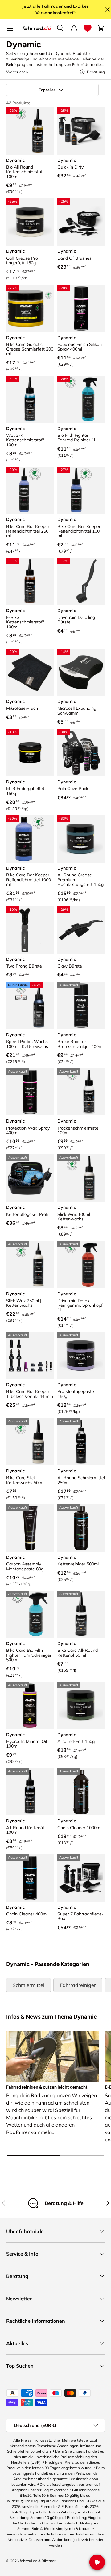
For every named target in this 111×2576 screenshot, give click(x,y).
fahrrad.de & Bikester (38, 2561)
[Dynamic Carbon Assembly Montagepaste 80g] (30, 1528)
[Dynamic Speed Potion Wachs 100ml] (30, 1006)
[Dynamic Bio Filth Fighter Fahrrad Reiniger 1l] (81, 399)
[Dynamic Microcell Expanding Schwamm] (81, 672)
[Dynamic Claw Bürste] (81, 930)
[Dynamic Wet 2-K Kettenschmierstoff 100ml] (30, 399)
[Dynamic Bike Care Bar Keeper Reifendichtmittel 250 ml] (30, 490)
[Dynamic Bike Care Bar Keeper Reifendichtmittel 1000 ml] (30, 839)
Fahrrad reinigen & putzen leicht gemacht (47, 2087)
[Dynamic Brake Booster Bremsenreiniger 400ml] (81, 1006)
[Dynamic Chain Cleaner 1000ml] (81, 1792)
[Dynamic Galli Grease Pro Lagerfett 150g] (30, 222)
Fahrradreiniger (78, 1985)
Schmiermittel (29, 1985)
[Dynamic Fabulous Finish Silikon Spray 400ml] (81, 308)
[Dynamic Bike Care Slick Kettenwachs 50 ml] (30, 1442)
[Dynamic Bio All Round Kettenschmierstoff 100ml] (30, 131)
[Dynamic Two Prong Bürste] (30, 930)
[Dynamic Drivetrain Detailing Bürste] (81, 581)
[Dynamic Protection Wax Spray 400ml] (30, 1092)
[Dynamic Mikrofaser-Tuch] (30, 672)
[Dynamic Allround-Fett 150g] (81, 1705)
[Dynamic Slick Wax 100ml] (81, 1178)
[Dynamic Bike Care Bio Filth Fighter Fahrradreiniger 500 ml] (30, 1614)
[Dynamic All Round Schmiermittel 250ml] (81, 1442)
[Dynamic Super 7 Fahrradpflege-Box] (81, 1878)
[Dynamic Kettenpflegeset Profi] (30, 1178)
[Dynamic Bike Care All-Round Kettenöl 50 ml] (81, 1614)
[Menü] (10, 28)
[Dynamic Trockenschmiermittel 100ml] (81, 1092)
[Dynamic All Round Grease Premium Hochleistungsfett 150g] (81, 839)
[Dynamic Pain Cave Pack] (81, 753)
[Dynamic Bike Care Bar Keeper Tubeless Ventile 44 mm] (30, 1356)
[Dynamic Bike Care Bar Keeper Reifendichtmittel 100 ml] (81, 490)
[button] (88, 28)
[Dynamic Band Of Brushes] (81, 222)
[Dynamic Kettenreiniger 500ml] (81, 1528)
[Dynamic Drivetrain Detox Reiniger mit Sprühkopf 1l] (81, 1265)
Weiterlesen (17, 72)
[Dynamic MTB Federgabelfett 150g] (30, 753)
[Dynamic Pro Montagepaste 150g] (81, 1356)
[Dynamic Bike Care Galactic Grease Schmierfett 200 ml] (30, 308)
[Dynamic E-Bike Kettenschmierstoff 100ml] (30, 581)
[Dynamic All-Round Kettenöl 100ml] (30, 1792)
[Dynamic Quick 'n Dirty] (81, 131)
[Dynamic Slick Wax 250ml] (30, 1265)
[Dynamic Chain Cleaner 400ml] (30, 1878)
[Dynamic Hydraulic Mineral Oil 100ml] (30, 1705)
